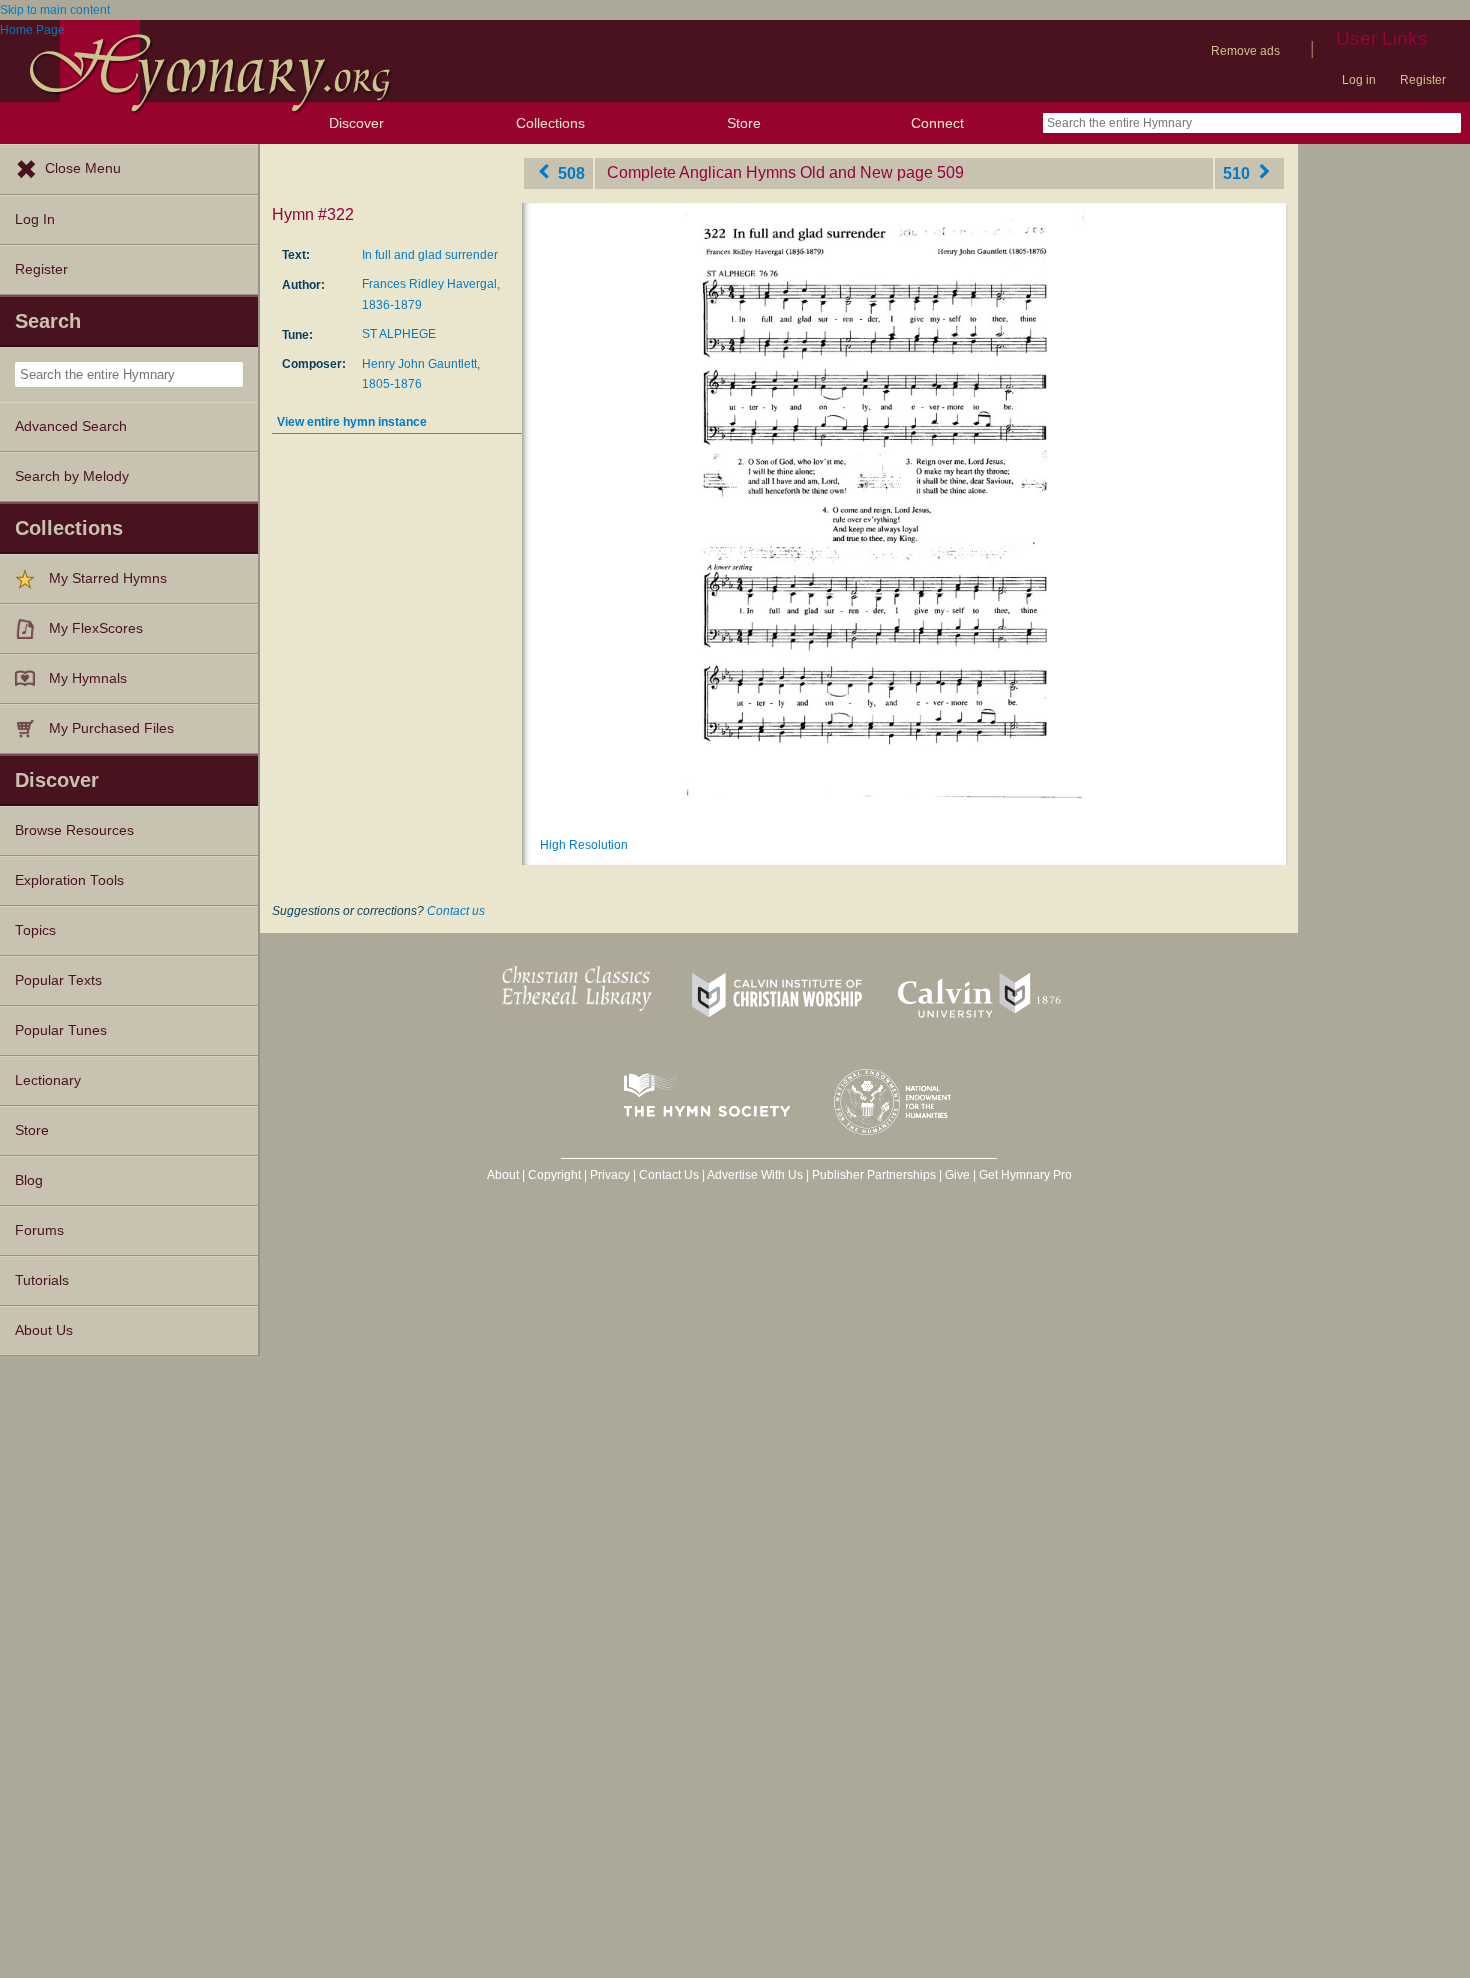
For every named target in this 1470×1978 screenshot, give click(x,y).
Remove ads (1245, 51)
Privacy (610, 1175)
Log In (35, 219)
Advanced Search (71, 426)
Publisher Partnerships (874, 1175)
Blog (29, 1180)
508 (569, 172)
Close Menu (83, 168)
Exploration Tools (69, 880)
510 (1238, 172)
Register (1423, 80)
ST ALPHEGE (399, 334)
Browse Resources (74, 830)
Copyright (554, 1175)
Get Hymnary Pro (1025, 1175)
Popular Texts (58, 980)
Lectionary (48, 1080)
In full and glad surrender (430, 255)
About (503, 1175)
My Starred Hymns (108, 578)
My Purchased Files (111, 728)
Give (957, 1175)
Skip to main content (55, 10)
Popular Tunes (61, 1030)
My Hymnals (88, 678)
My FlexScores (96, 628)
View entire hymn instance (352, 422)
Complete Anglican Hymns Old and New (750, 172)
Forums (39, 1230)
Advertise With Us (755, 1175)
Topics (35, 930)
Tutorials (42, 1280)
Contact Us (669, 1175)
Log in (1359, 80)
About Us (44, 1330)
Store (744, 123)
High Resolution (584, 845)
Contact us (456, 911)
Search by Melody (72, 476)
